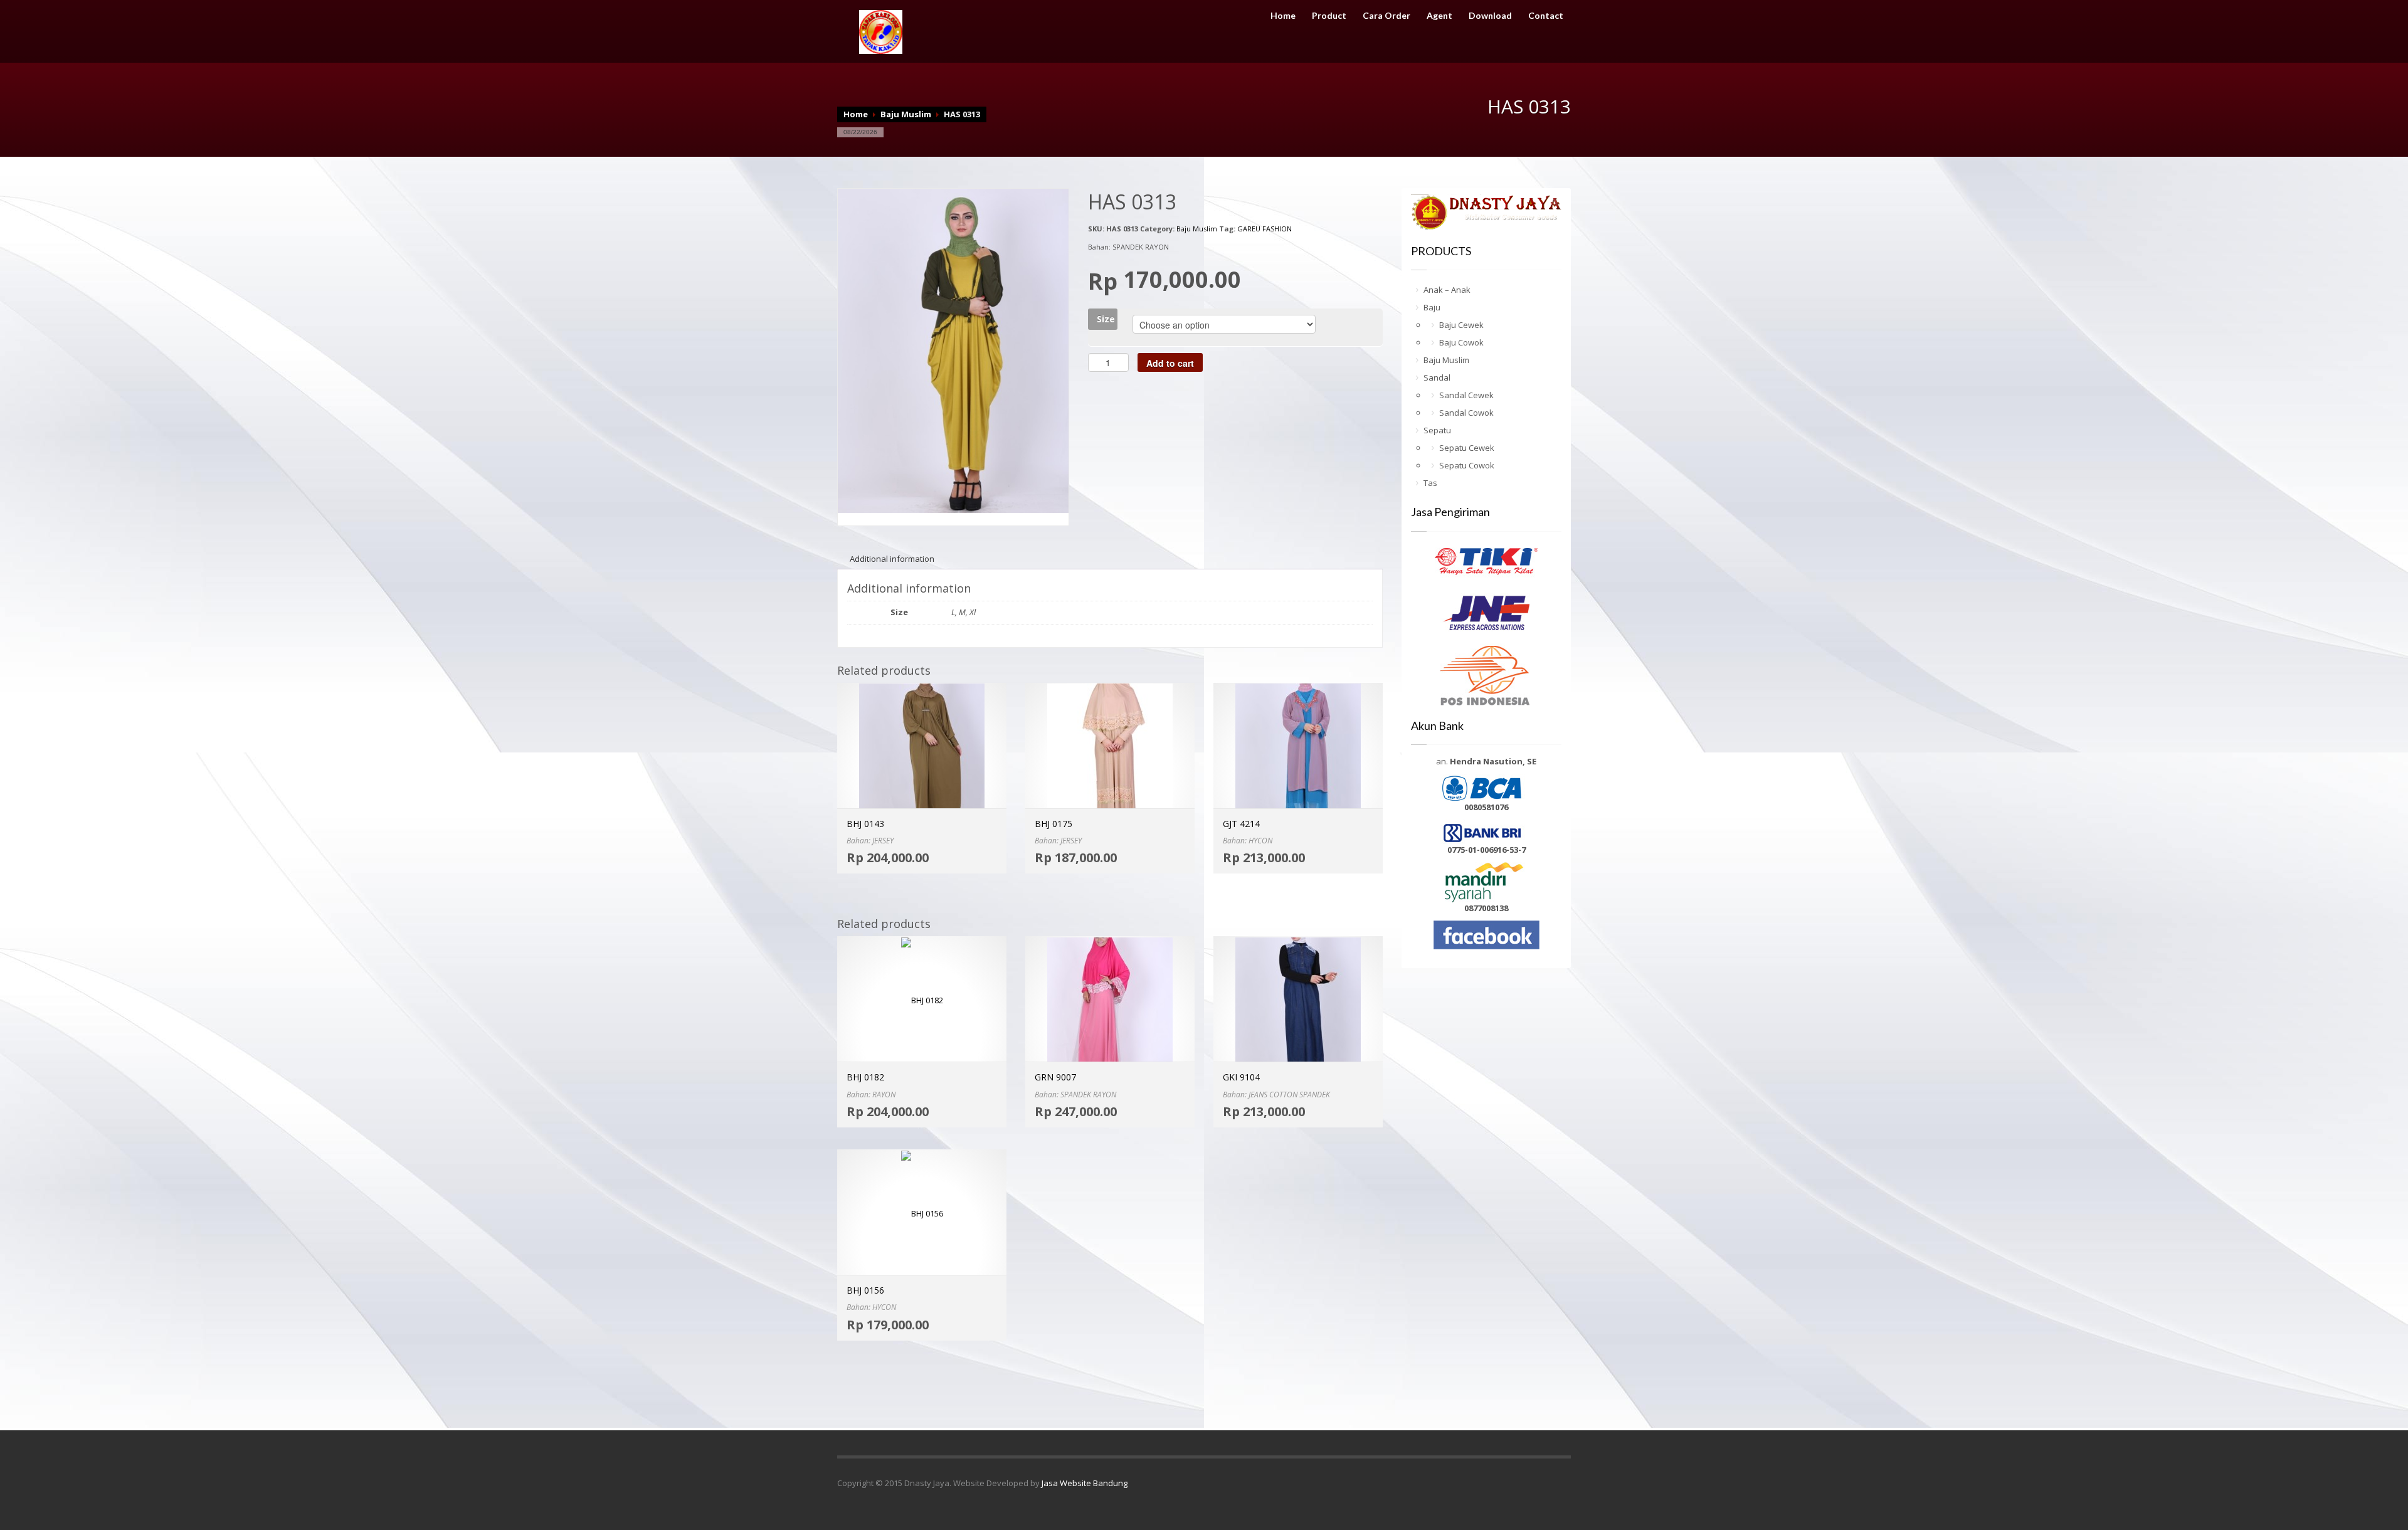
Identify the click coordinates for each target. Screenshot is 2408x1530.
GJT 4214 (1241, 824)
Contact (1546, 16)
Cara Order (1386, 16)
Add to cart (1170, 363)
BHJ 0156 (865, 1290)
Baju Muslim (906, 114)
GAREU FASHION (1265, 229)
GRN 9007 (1055, 1077)
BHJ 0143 (865, 824)
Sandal (1437, 377)
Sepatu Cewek (1467, 448)
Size (1106, 319)
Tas (1430, 483)
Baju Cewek (1461, 325)
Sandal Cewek (1466, 395)
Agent (1439, 16)
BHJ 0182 (865, 1077)
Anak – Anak (1447, 290)
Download (1490, 16)
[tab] (892, 559)
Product (1329, 16)
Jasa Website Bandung (1085, 1483)
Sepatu (1437, 430)
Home (1283, 16)
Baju (1432, 307)
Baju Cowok (1461, 342)
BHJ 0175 (1053, 824)
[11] (953, 350)
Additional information (892, 559)
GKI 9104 (1241, 1077)
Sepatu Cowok (1467, 465)
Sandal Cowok (1466, 413)
